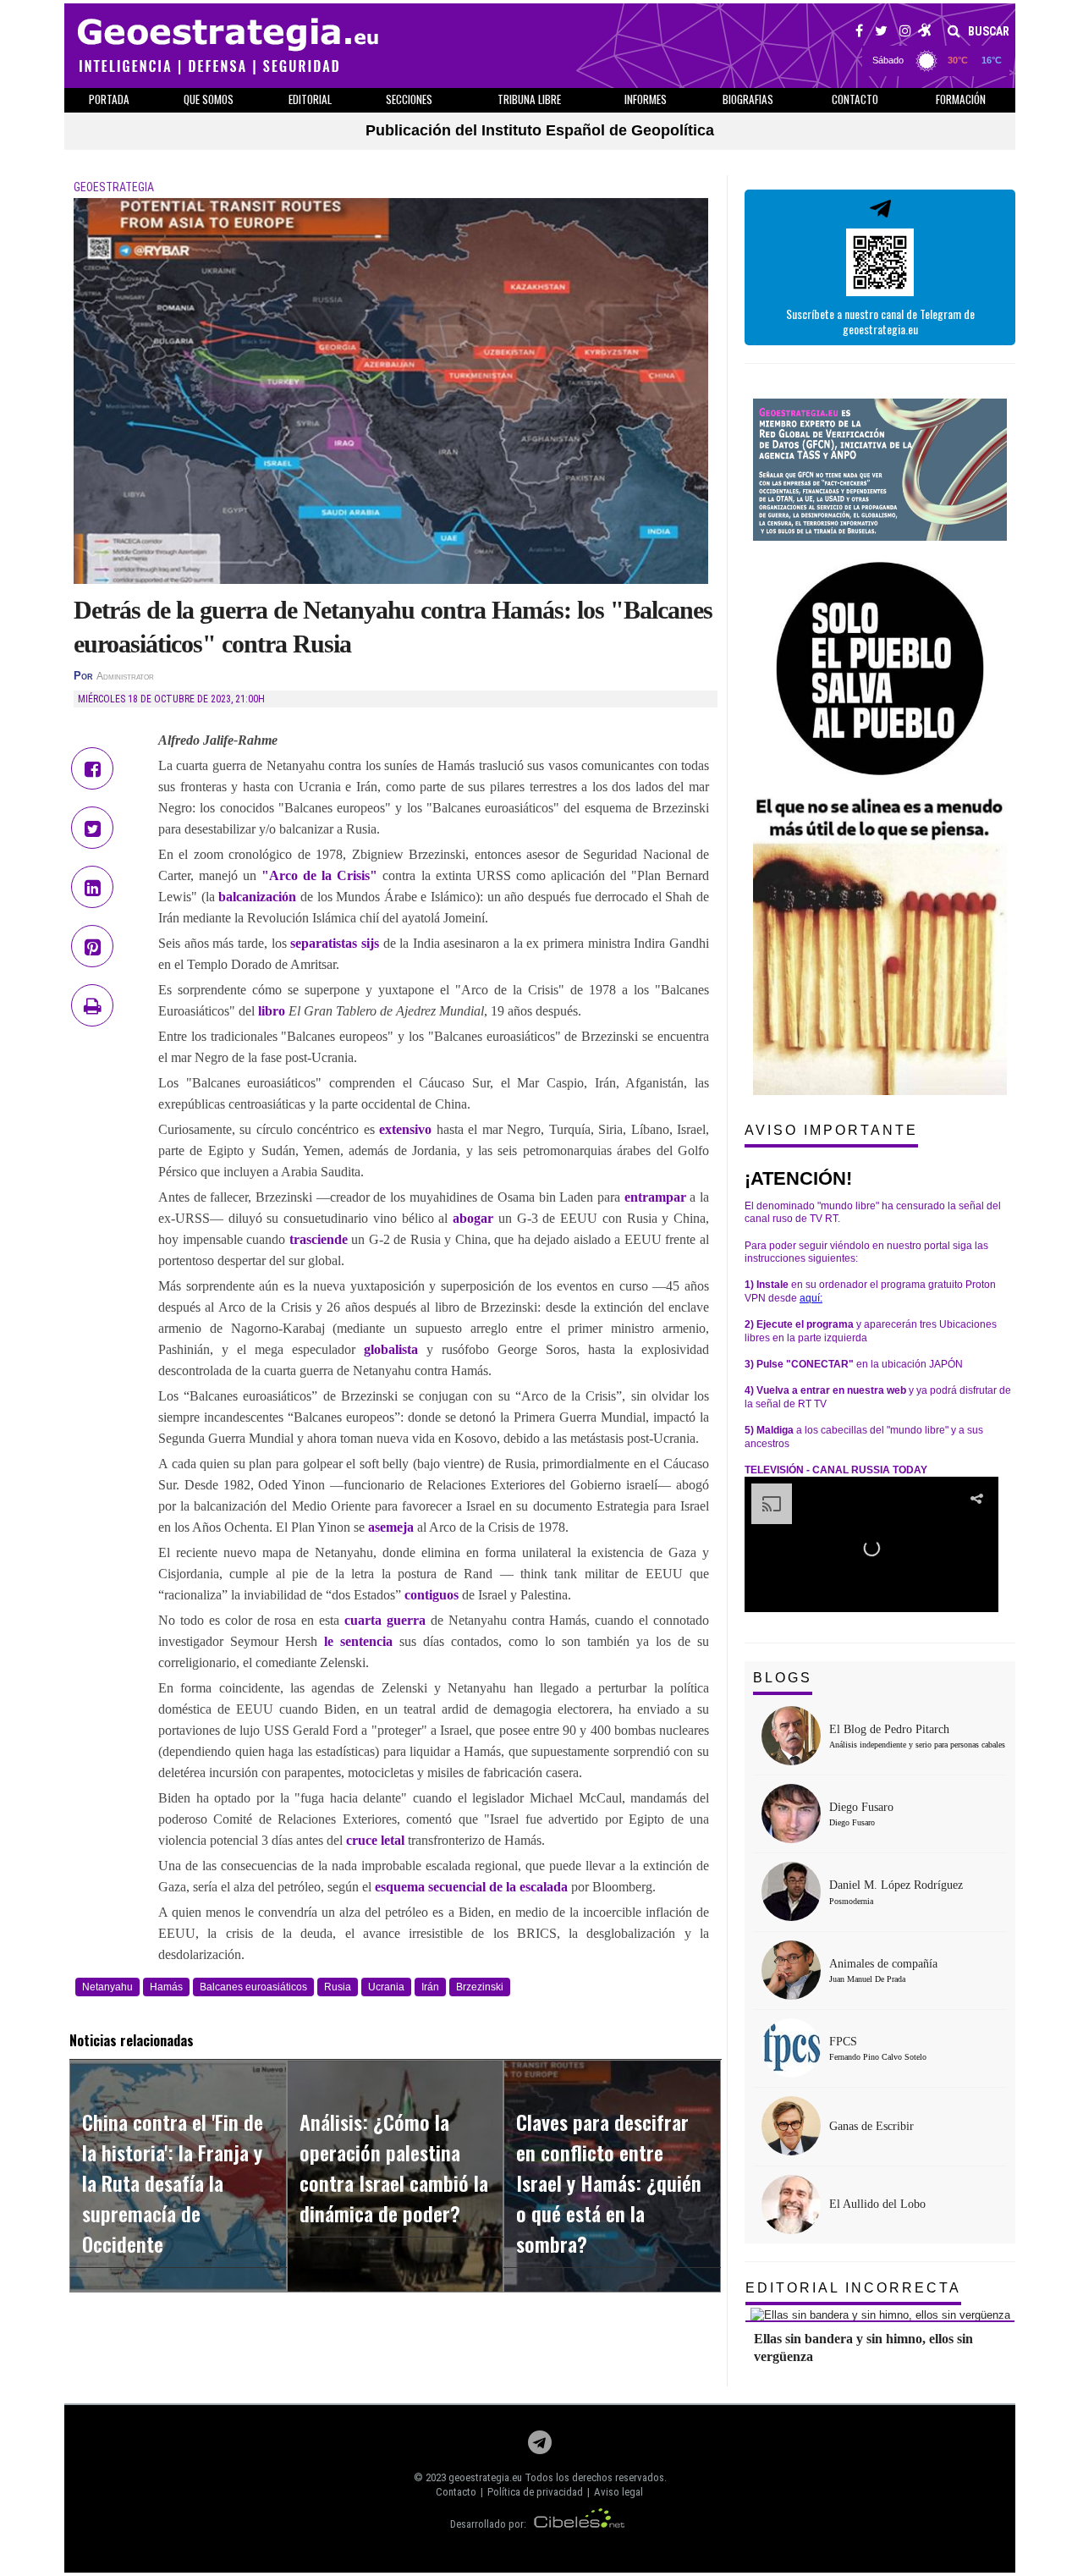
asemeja (393, 1527)
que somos (209, 99)
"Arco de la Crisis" (319, 875)
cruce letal (375, 1840)
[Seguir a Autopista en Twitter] (881, 33)
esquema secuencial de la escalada (471, 1887)
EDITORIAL (310, 99)
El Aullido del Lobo (877, 2204)
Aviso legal (618, 2492)
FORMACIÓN (961, 99)
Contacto (456, 2492)
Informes (646, 99)
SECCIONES (409, 99)
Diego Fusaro (861, 1807)
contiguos (433, 1595)
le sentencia (358, 1641)
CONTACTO (855, 99)
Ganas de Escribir (871, 2126)
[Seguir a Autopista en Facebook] (859, 33)
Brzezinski (480, 1987)
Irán (430, 1987)
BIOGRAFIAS (748, 99)
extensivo (405, 1129)
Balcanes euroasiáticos (253, 1987)
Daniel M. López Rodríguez (896, 1885)
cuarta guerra (385, 1620)
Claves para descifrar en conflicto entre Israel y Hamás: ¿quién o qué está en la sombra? (609, 2182)
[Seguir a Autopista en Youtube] (925, 33)
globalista (391, 1349)
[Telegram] (540, 2447)
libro (272, 1011)
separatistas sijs (335, 943)
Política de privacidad (535, 2492)
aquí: (811, 1298)
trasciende (321, 1239)
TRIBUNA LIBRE (529, 99)
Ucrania (386, 1987)
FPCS (843, 2042)
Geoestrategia (114, 187)
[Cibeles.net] (580, 2524)
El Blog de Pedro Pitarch (889, 1729)
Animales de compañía (883, 1964)
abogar (476, 1218)
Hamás (166, 1987)
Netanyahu (107, 1987)
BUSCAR (987, 31)
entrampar (657, 1197)
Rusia (338, 1987)
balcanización (259, 897)
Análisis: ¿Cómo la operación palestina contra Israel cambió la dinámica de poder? (394, 2167)
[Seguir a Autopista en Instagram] (905, 33)
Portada (109, 99)
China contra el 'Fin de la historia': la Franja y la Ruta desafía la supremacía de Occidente (173, 2182)
